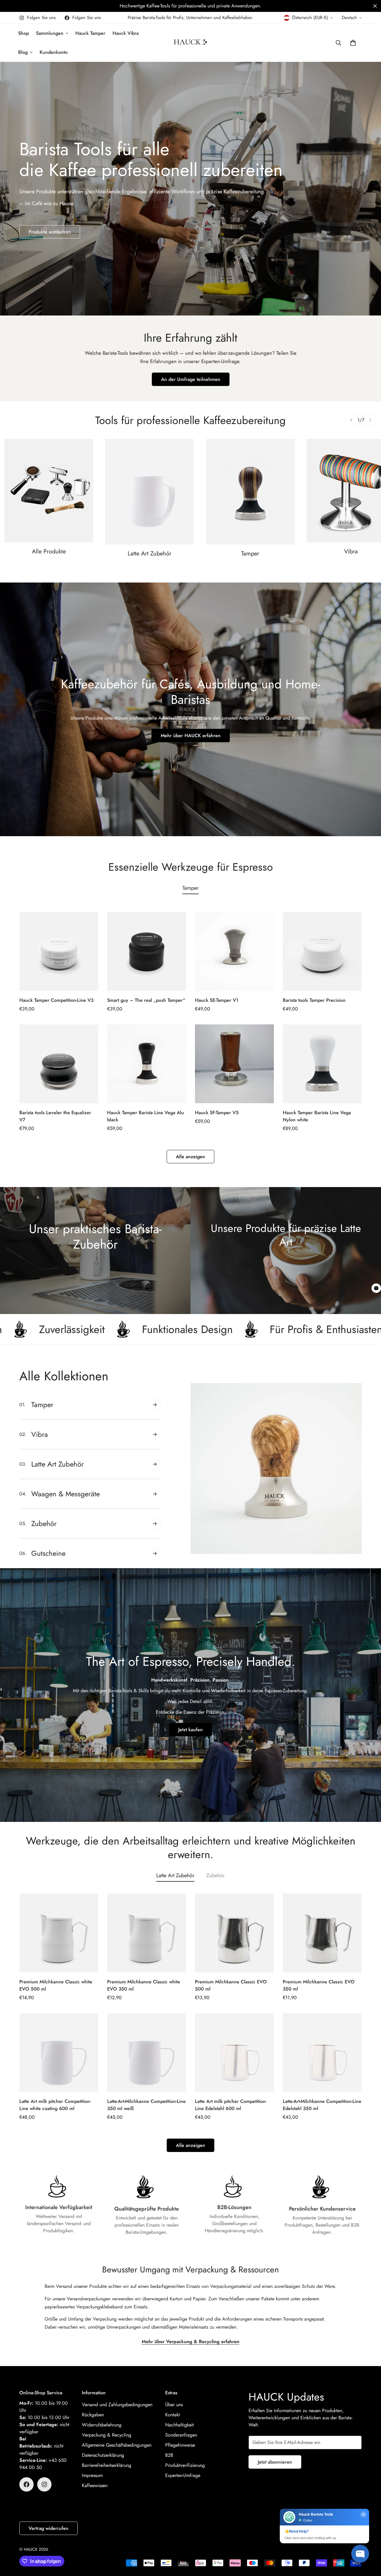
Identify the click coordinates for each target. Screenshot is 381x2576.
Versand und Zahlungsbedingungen (117, 2405)
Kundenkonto (54, 52)
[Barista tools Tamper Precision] (322, 951)
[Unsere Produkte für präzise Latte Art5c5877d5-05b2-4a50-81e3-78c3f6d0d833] (286, 1251)
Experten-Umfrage (183, 2475)
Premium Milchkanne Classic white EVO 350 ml (144, 1985)
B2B (169, 2455)
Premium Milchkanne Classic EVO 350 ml (319, 1985)
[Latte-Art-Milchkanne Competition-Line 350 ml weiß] (147, 2053)
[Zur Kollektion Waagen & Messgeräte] (155, 1494)
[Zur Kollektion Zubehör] (155, 1524)
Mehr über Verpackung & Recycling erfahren (190, 2342)
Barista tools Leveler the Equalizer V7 (55, 1116)
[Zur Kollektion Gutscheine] (155, 1553)
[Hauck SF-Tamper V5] (234, 1064)
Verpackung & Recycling (107, 2435)
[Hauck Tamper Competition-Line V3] (59, 951)
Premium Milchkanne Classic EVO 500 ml (231, 1985)
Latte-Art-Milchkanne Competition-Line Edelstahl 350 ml (322, 2105)
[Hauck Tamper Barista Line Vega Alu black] (147, 1064)
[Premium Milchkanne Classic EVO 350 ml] (322, 1933)
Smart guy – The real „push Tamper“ (146, 1000)
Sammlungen (50, 33)
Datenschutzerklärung (103, 2455)
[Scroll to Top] (369, 2544)
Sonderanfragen (181, 2435)
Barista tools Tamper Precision (314, 1000)
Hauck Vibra (126, 33)
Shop (24, 33)
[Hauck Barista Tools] (191, 43)
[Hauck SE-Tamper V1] (234, 951)
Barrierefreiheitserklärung (107, 2465)
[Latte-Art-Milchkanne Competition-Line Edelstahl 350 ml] (322, 2053)
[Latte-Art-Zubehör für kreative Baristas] (149, 492)
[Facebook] (26, 2484)
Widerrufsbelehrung (102, 2425)
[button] (375, 6)
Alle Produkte (49, 551)
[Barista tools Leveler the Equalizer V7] (59, 1064)
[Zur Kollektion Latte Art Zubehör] (155, 1464)
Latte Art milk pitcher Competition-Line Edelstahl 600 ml (231, 2105)
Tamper (250, 554)
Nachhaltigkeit (179, 2425)
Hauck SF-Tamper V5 (217, 1113)
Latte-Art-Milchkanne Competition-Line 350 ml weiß (146, 2105)
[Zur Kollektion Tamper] (155, 1405)
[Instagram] (44, 2484)
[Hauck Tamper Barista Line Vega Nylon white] (322, 1064)
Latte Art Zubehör (150, 554)
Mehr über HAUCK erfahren (191, 736)
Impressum (92, 2475)
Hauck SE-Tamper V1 (217, 1000)
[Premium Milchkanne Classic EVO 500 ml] (234, 1933)
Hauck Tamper (90, 33)
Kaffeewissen (95, 2485)
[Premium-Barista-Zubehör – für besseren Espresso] (49, 491)
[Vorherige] (351, 420)
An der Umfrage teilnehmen (191, 379)
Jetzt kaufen (190, 1730)
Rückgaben (93, 2415)
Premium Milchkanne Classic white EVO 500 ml (56, 1985)
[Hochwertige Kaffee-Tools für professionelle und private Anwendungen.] (190, 6)
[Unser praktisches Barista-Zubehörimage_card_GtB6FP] (95, 1251)
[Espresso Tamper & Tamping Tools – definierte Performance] (250, 492)
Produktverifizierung (185, 2465)
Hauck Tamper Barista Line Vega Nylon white (317, 1116)
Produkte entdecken (50, 232)
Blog (23, 52)
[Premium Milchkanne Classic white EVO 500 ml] (59, 1933)
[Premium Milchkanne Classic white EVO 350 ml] (147, 1933)
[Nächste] (370, 420)
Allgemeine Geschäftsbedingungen (117, 2445)
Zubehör (216, 1875)
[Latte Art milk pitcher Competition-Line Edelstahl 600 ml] (234, 2053)
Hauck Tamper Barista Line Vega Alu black (146, 1116)
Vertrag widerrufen (49, 2528)
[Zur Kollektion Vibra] (155, 1434)
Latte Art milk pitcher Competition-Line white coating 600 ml (55, 2105)
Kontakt (172, 2415)
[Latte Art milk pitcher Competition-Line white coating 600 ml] (59, 2053)
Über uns (174, 2405)
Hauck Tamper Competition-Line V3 (56, 1000)
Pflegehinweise (180, 2445)
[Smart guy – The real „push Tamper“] (147, 951)
